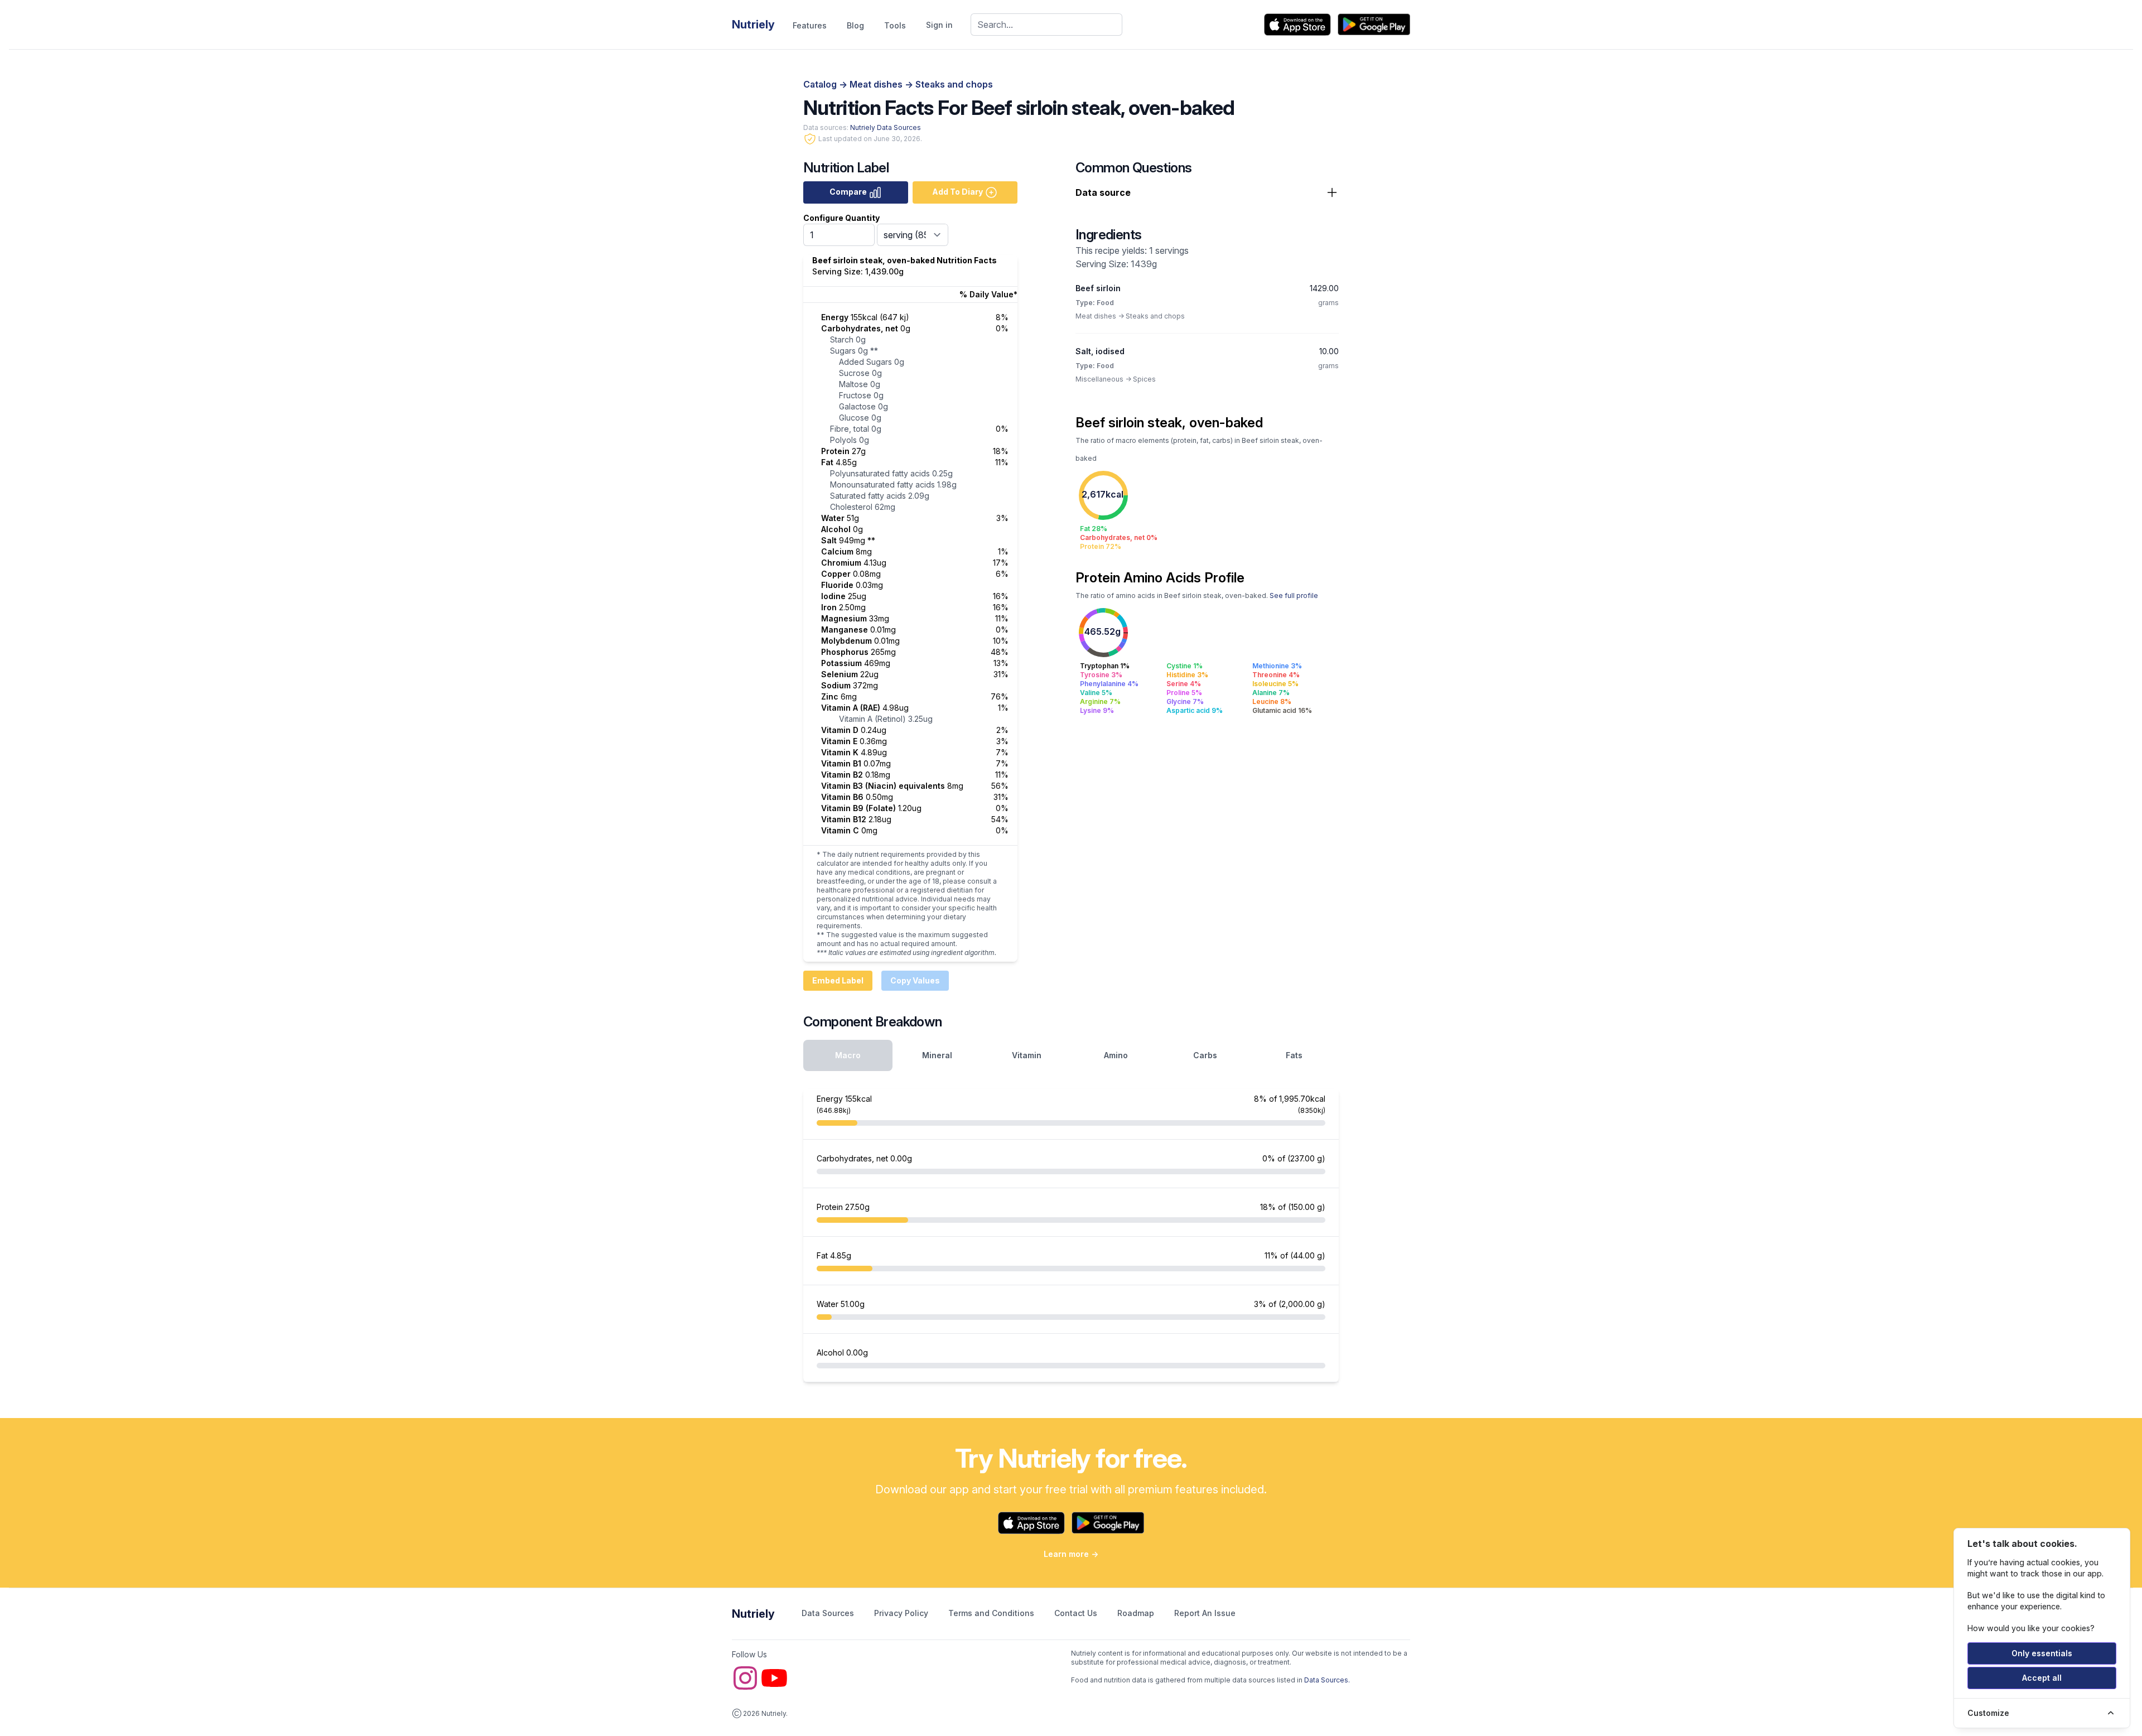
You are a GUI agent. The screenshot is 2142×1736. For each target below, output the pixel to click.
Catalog (821, 84)
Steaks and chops (954, 84)
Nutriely (753, 1614)
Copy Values (915, 980)
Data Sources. (1327, 1680)
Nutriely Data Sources (886, 127)
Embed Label (838, 980)
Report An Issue (1205, 1613)
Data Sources (829, 1613)
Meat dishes (877, 84)
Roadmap (1137, 1613)
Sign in (939, 25)
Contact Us (1077, 1613)
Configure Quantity (841, 218)
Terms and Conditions (992, 1613)
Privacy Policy (902, 1613)
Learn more (1071, 1554)
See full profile (1294, 595)
